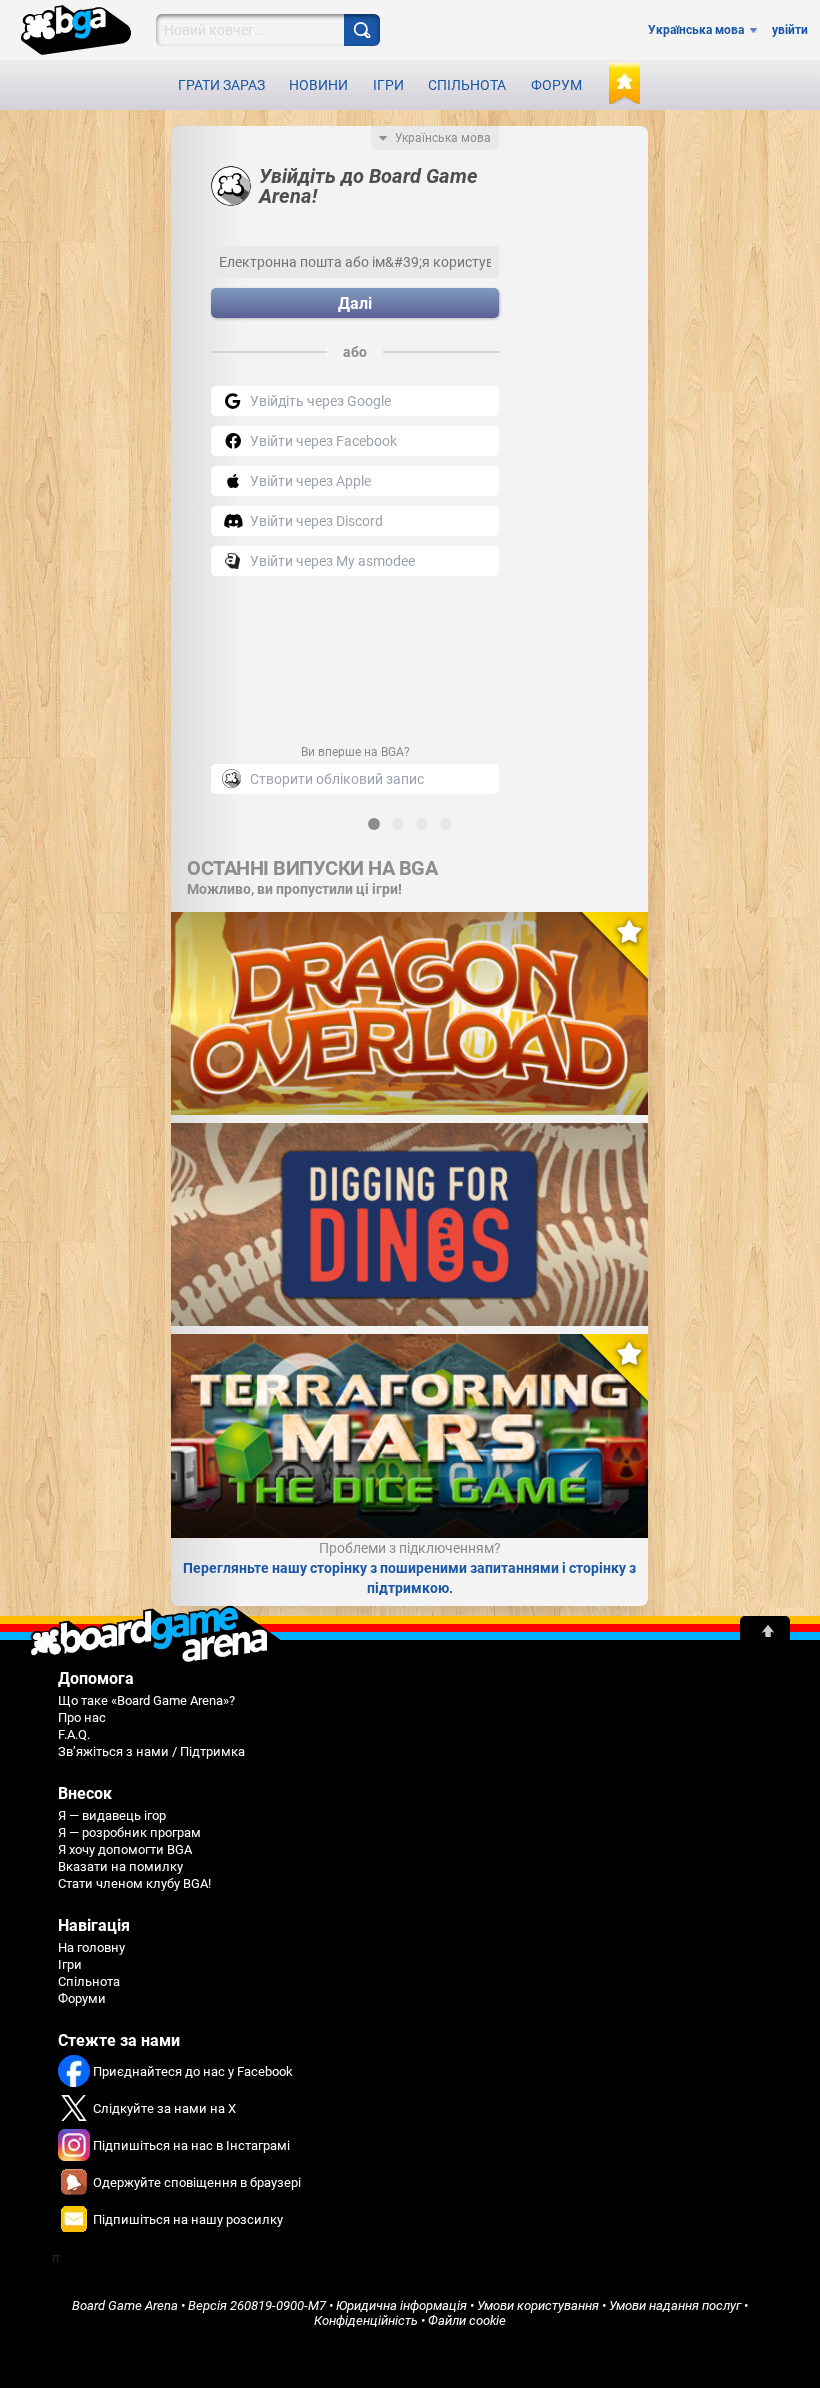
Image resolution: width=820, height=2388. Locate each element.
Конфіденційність (366, 2320)
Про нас (82, 1717)
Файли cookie (467, 2320)
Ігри (388, 85)
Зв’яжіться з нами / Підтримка (151, 1751)
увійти (790, 30)
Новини (318, 85)
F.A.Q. (74, 1734)
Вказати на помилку (120, 1866)
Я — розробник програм (129, 1832)
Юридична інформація (401, 2305)
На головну (91, 1947)
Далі (355, 303)
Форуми (82, 1998)
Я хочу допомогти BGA (125, 1849)
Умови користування (538, 2305)
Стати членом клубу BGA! (134, 1883)
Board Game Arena (125, 2305)
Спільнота (467, 85)
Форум (556, 85)
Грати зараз (221, 85)
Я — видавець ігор (112, 1815)
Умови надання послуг (675, 2305)
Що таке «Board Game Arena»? (146, 1700)
